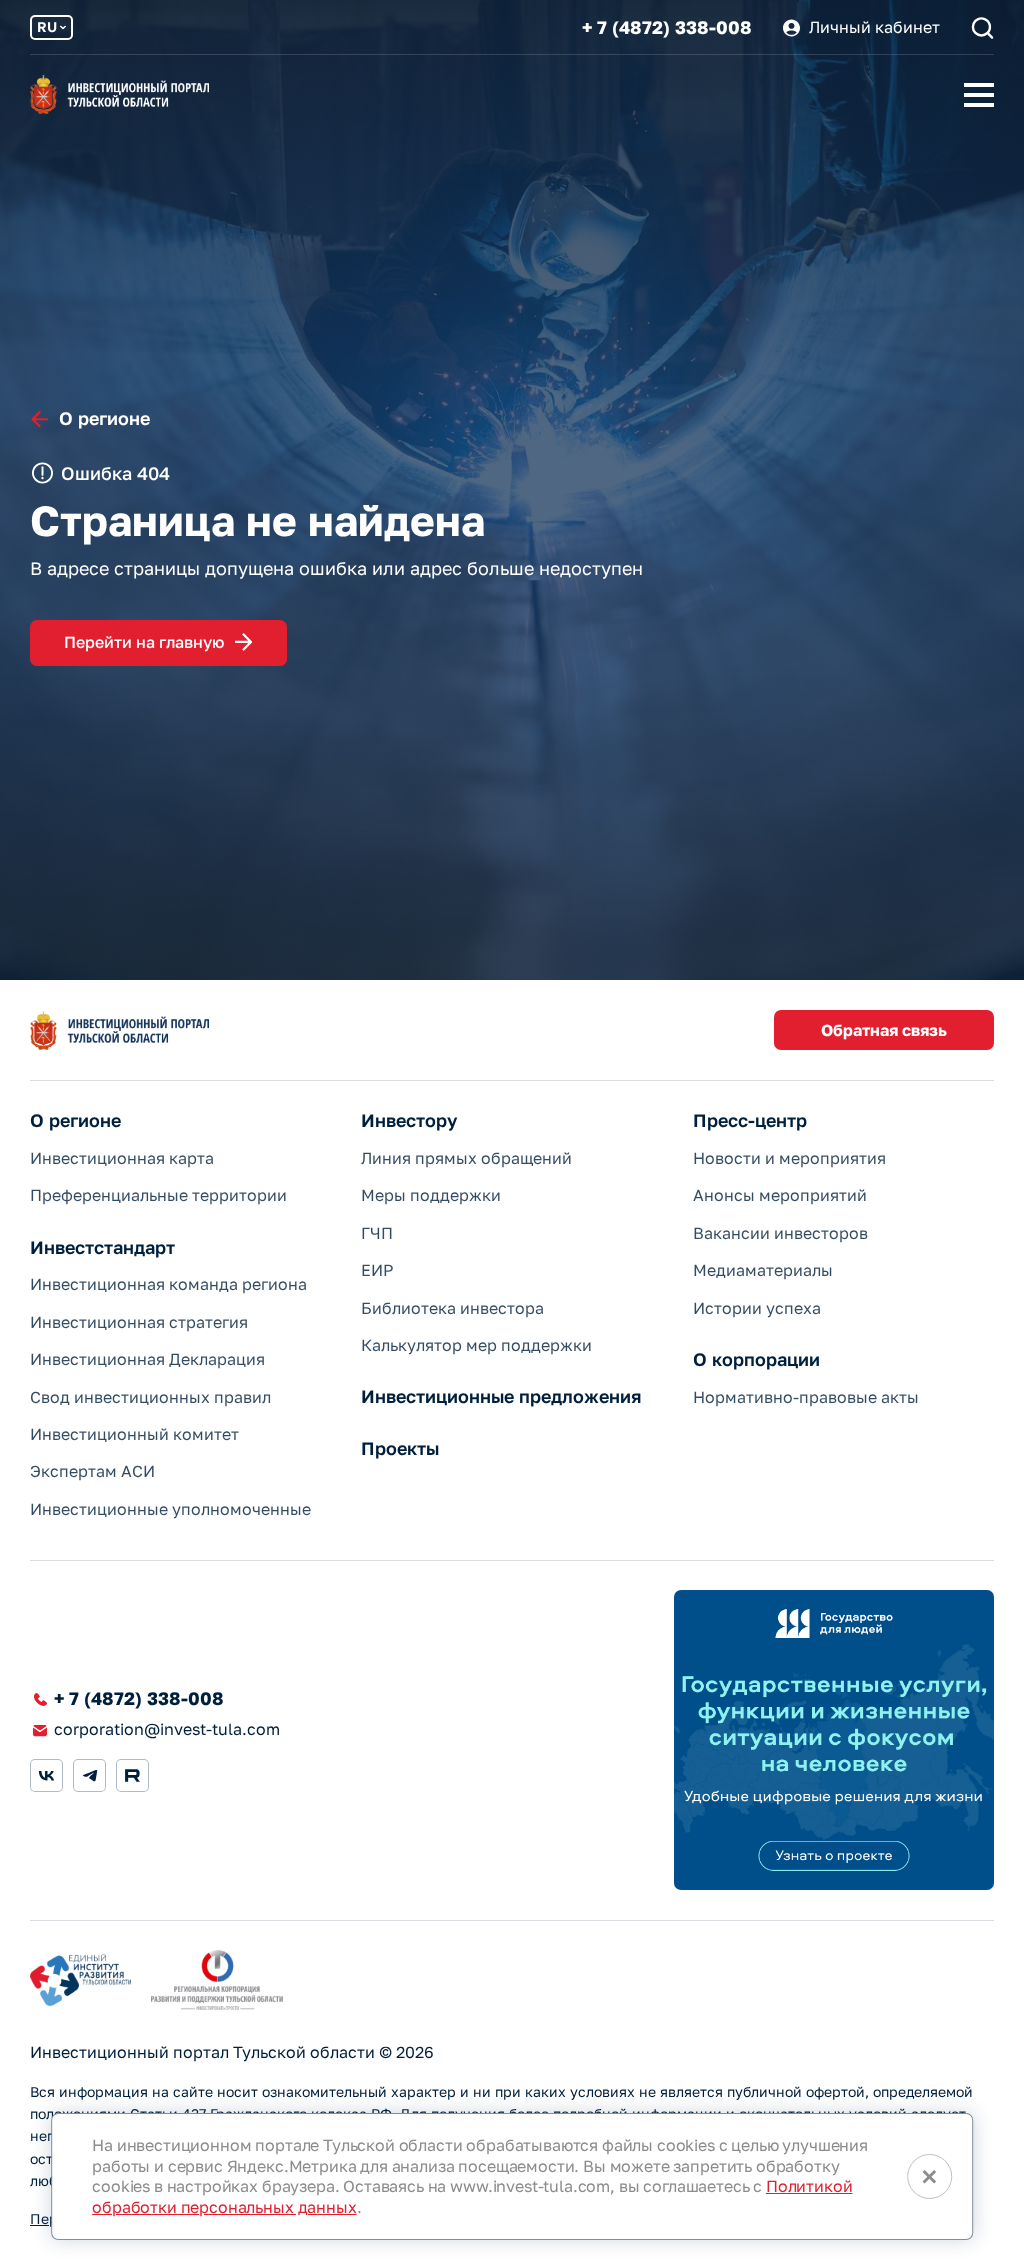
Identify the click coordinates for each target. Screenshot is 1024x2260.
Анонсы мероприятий (780, 1195)
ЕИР (377, 1270)
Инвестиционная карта (122, 1158)
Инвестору (409, 1120)
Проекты (400, 1448)
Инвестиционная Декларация (147, 1359)
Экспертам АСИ (92, 1471)
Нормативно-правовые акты (806, 1397)
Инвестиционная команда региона (168, 1284)
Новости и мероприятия (789, 1158)
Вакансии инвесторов (780, 1233)
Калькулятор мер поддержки (476, 1345)
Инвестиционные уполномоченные (170, 1509)
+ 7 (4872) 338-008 (667, 27)
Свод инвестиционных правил (150, 1397)
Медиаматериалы (763, 1270)
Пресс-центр (750, 1120)
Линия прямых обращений (466, 1158)
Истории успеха (757, 1308)
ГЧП (377, 1233)
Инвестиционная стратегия (139, 1322)
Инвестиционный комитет (134, 1434)
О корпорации (756, 1359)
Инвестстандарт (102, 1247)
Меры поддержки (431, 1195)
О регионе (75, 1120)
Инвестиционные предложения (501, 1396)
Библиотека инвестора (452, 1308)
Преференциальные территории (158, 1195)
